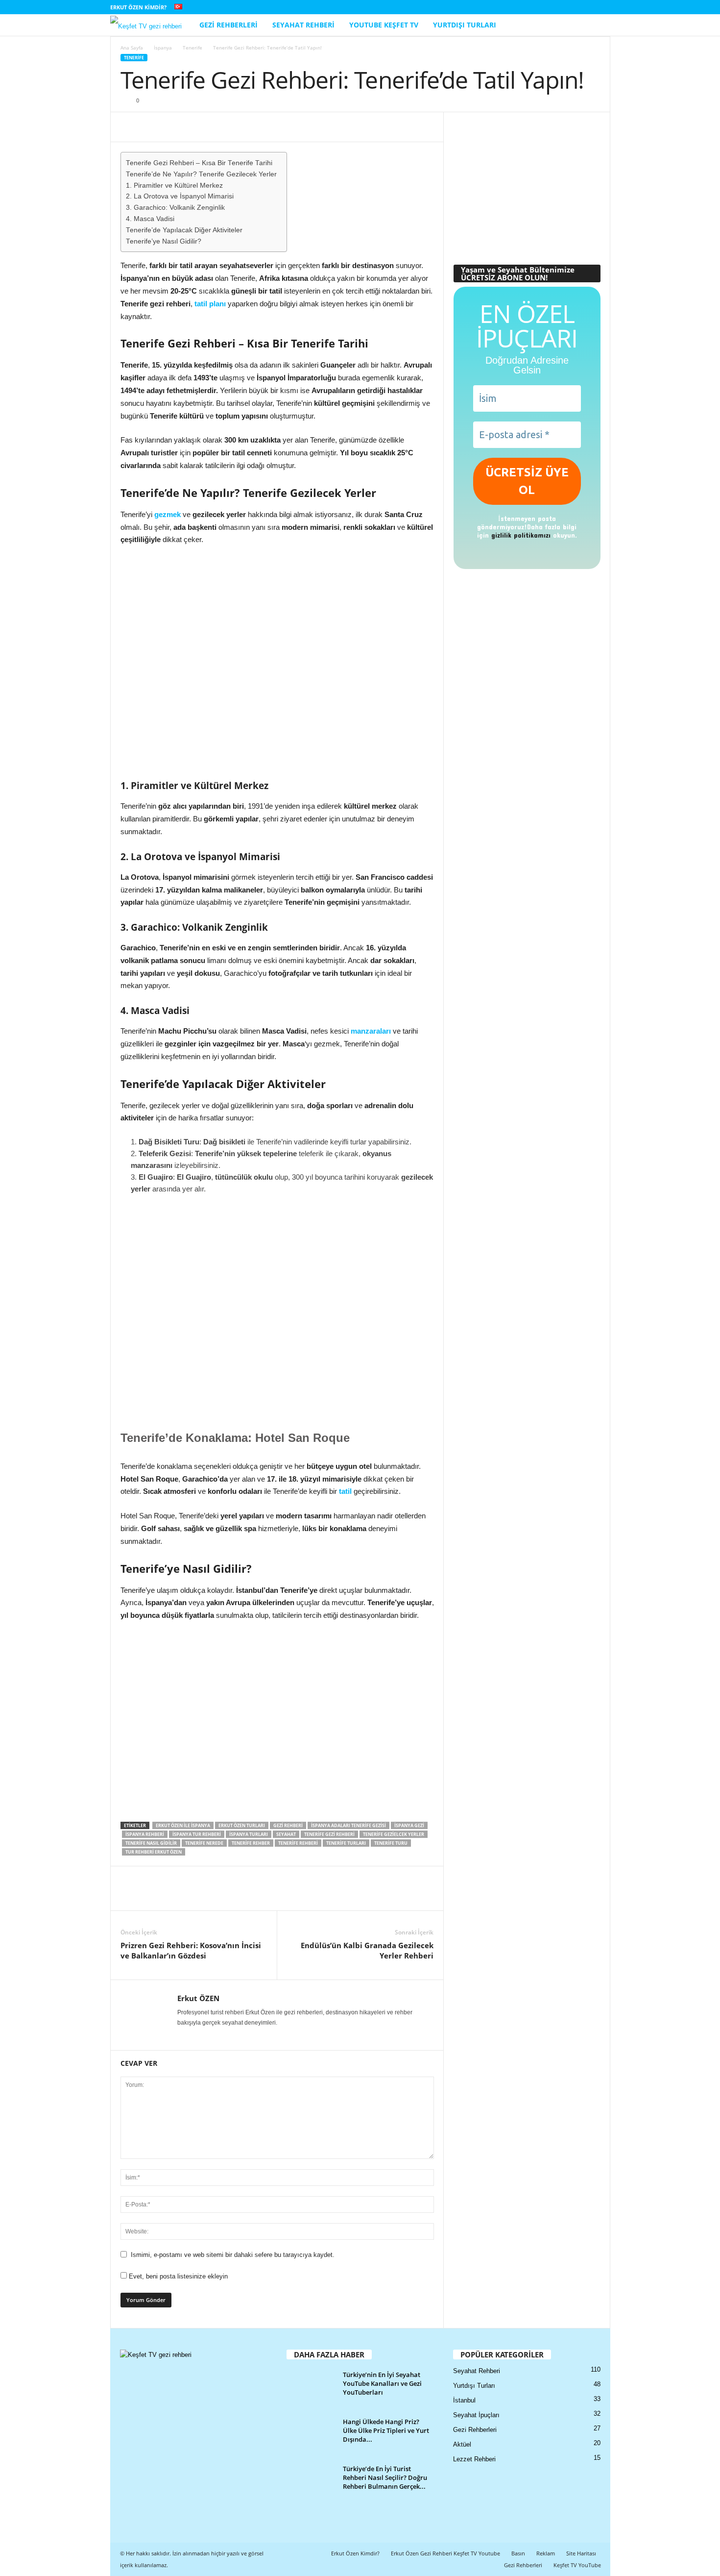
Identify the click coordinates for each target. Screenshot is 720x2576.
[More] (198, 127)
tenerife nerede (204, 1843)
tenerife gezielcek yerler (394, 1834)
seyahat (286, 1834)
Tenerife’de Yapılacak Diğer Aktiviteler (184, 230)
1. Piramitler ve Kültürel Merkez (174, 186)
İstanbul (464, 2400)
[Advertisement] (527, 183)
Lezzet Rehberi (474, 2459)
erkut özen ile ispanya (183, 1825)
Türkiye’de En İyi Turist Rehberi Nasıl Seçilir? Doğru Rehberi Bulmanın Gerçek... (385, 2477)
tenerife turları (346, 1843)
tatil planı (210, 304)
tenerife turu (391, 1843)
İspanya (163, 48)
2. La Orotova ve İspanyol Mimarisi (180, 196)
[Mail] (573, 7)
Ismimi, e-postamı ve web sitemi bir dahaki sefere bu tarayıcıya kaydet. (233, 2255)
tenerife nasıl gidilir (151, 1843)
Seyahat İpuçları (476, 2415)
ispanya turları (249, 1834)
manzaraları (371, 1031)
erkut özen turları (242, 1825)
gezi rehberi (288, 1825)
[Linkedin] (557, 7)
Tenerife (192, 48)
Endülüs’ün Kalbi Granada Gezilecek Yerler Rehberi (367, 1950)
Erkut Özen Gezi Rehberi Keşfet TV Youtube (445, 2553)
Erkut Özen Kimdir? (138, 7)
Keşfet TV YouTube (577, 2565)
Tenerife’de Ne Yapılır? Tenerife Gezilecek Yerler (201, 174)
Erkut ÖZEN (198, 1998)
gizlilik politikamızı (521, 535)
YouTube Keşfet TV (384, 25)
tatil (345, 1491)
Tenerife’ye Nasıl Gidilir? (164, 241)
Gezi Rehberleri (228, 25)
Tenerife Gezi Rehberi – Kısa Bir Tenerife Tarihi (199, 163)
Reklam (546, 2553)
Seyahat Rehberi (303, 25)
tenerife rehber (251, 1843)
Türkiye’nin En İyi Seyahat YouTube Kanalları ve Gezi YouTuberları (382, 2383)
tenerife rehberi (298, 1843)
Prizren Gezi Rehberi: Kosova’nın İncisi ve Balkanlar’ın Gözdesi (191, 1950)
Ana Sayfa (132, 48)
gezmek (168, 514)
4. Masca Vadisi (150, 219)
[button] (596, 25)
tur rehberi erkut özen (154, 1852)
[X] (588, 7)
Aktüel (462, 2444)
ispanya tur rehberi (197, 1834)
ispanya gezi (409, 1825)
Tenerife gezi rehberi (329, 1834)
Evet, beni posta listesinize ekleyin (177, 2276)
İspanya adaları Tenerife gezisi (348, 1825)
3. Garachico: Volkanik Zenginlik (175, 208)
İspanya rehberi (145, 1834)
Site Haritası (581, 2553)
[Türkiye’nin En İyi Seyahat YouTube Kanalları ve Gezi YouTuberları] (311, 2389)
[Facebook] (527, 7)
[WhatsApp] (175, 127)
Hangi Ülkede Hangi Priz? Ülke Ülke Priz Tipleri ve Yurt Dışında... (386, 2430)
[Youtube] (603, 7)
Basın (518, 2553)
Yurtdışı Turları (465, 25)
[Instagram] (542, 7)
